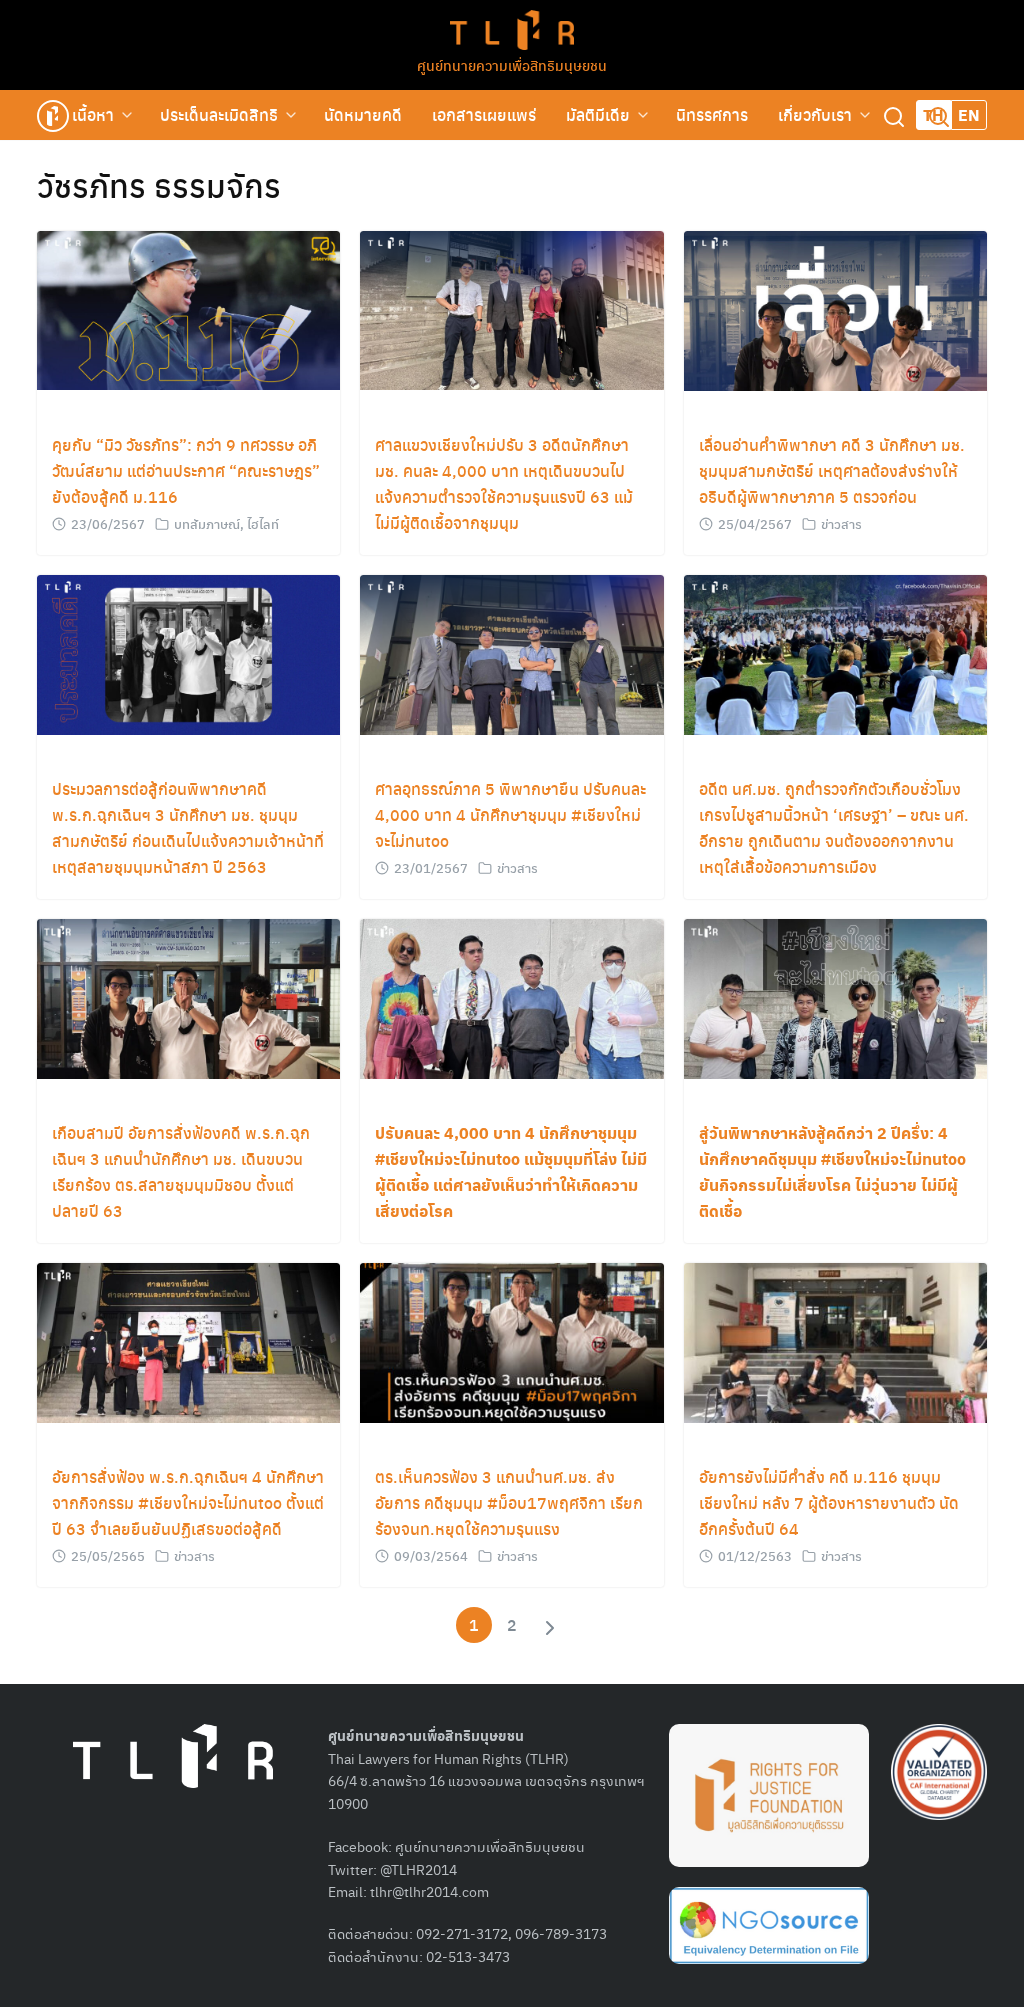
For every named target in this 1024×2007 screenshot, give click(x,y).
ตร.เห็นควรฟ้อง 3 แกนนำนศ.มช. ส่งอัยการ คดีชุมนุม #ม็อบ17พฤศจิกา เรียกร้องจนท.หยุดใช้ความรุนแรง (509, 1502)
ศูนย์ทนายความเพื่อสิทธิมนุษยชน (512, 65)
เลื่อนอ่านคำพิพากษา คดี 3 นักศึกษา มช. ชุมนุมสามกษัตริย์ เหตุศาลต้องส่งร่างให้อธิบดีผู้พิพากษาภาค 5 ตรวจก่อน (832, 470)
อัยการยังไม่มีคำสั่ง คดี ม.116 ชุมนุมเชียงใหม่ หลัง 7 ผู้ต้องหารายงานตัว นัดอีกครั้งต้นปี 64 (829, 1502)
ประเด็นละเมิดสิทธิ (219, 114)
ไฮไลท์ (263, 523)
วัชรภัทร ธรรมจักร (159, 185)
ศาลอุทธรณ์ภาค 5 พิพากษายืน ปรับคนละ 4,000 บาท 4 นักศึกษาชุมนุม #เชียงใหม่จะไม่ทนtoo (510, 814)
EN (969, 114)
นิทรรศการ (712, 114)
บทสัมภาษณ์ (207, 523)
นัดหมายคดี (363, 114)
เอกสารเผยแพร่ (484, 114)
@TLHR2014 (418, 1869)
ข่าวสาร (841, 523)
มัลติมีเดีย (598, 114)
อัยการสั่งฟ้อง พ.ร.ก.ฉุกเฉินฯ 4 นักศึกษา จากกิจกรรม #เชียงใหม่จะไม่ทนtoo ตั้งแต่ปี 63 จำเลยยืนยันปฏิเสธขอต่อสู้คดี (188, 1502)
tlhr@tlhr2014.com (429, 1891)
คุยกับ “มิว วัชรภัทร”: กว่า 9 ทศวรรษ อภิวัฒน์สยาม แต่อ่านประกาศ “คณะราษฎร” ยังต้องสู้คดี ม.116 (186, 470)
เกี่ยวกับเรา (815, 114)
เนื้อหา (93, 114)
